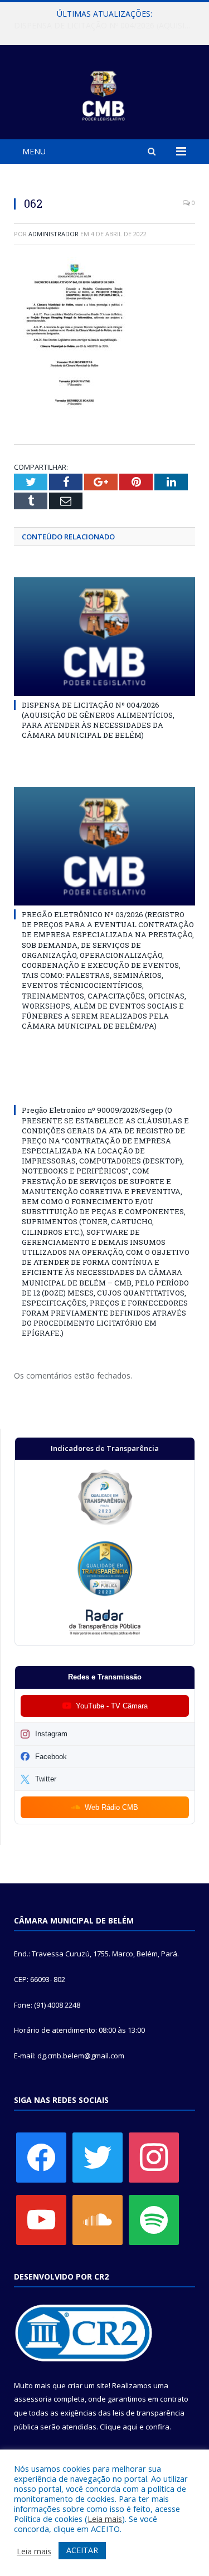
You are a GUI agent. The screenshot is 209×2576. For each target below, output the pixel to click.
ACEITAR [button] (82, 2550)
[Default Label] (41, 2219)
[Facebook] (41, 2156)
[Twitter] (98, 2156)
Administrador (54, 234)
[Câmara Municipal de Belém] (104, 94)
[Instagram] (154, 2156)
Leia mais (105, 2519)
